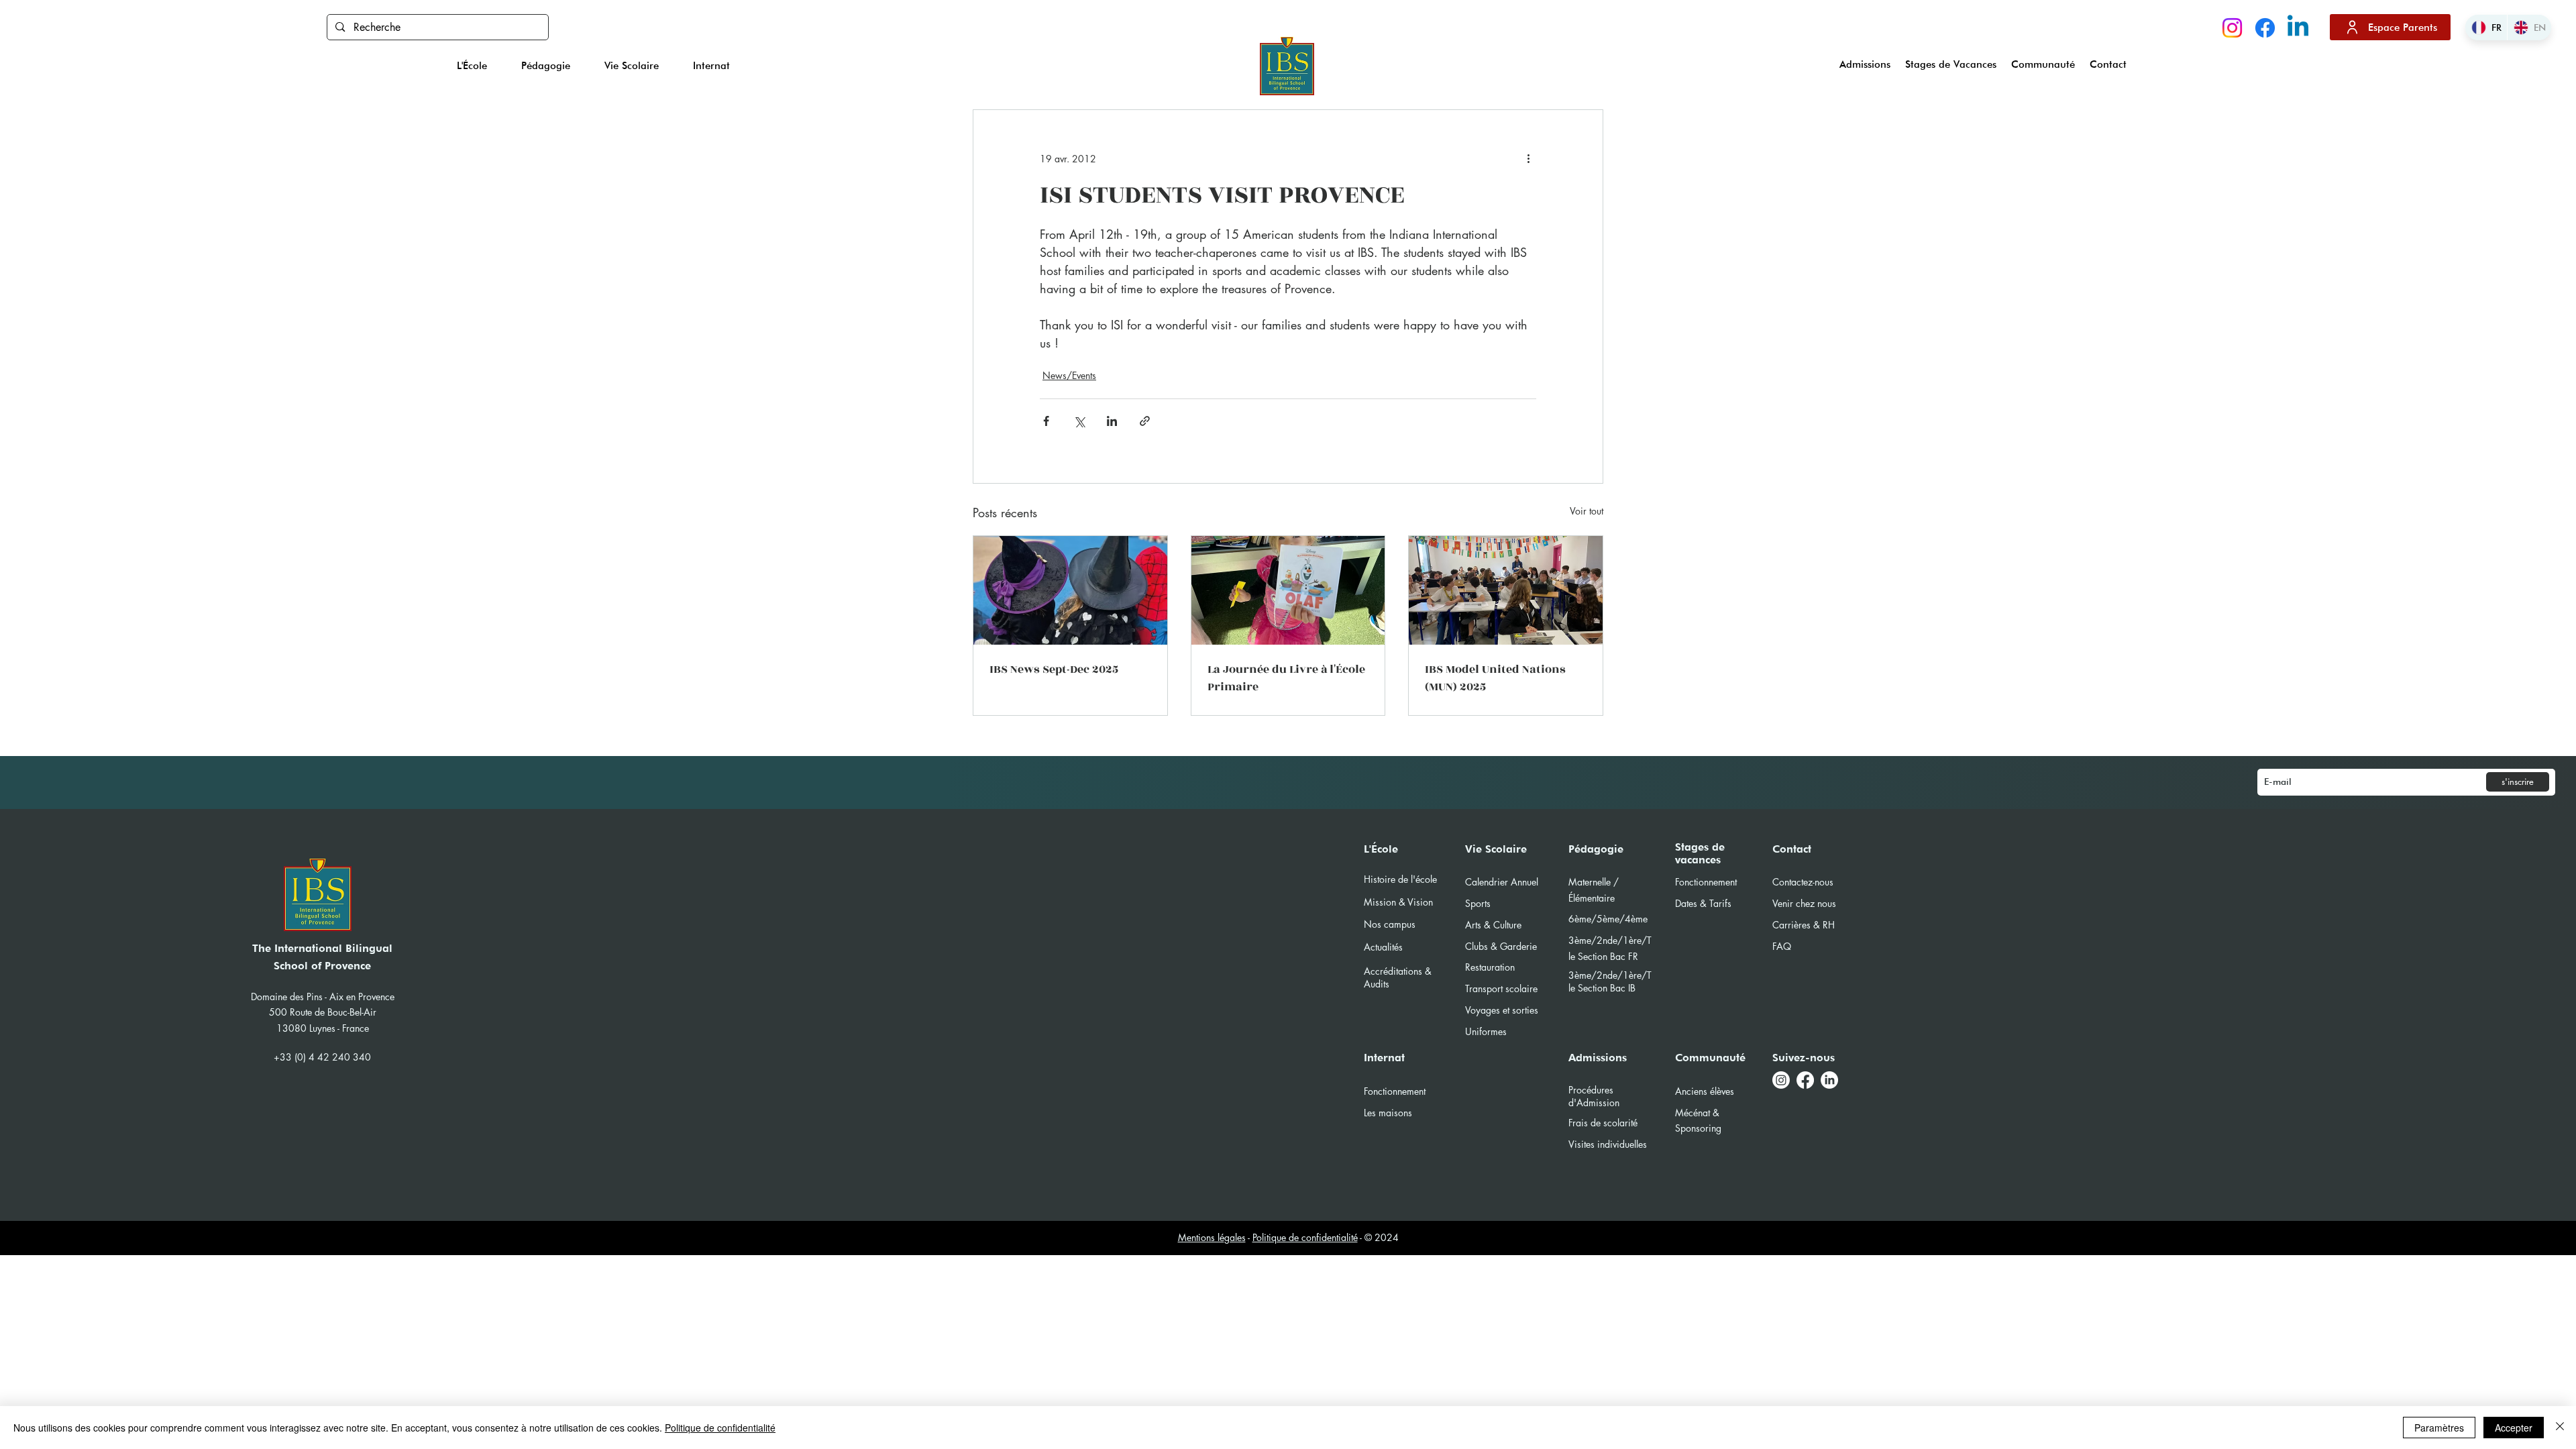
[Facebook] (2265, 28)
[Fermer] (2560, 1428)
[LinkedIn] (1829, 1080)
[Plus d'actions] (1528, 158)
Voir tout (1587, 511)
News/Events (1069, 375)
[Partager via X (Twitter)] (1079, 421)
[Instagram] (2232, 28)
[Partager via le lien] (1145, 421)
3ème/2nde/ (1596, 975)
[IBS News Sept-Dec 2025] (1070, 590)
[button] (472, 66)
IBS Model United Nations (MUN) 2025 (1495, 678)
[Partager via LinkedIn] (1112, 421)
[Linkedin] (2298, 28)
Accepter (2514, 1428)
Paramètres (2439, 1428)
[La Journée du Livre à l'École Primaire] (1288, 590)
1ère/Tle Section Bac (1610, 981)
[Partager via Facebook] (1046, 421)
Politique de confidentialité (1305, 1237)
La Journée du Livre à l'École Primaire (1286, 678)
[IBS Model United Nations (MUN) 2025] (1506, 590)
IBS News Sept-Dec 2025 (1054, 669)
